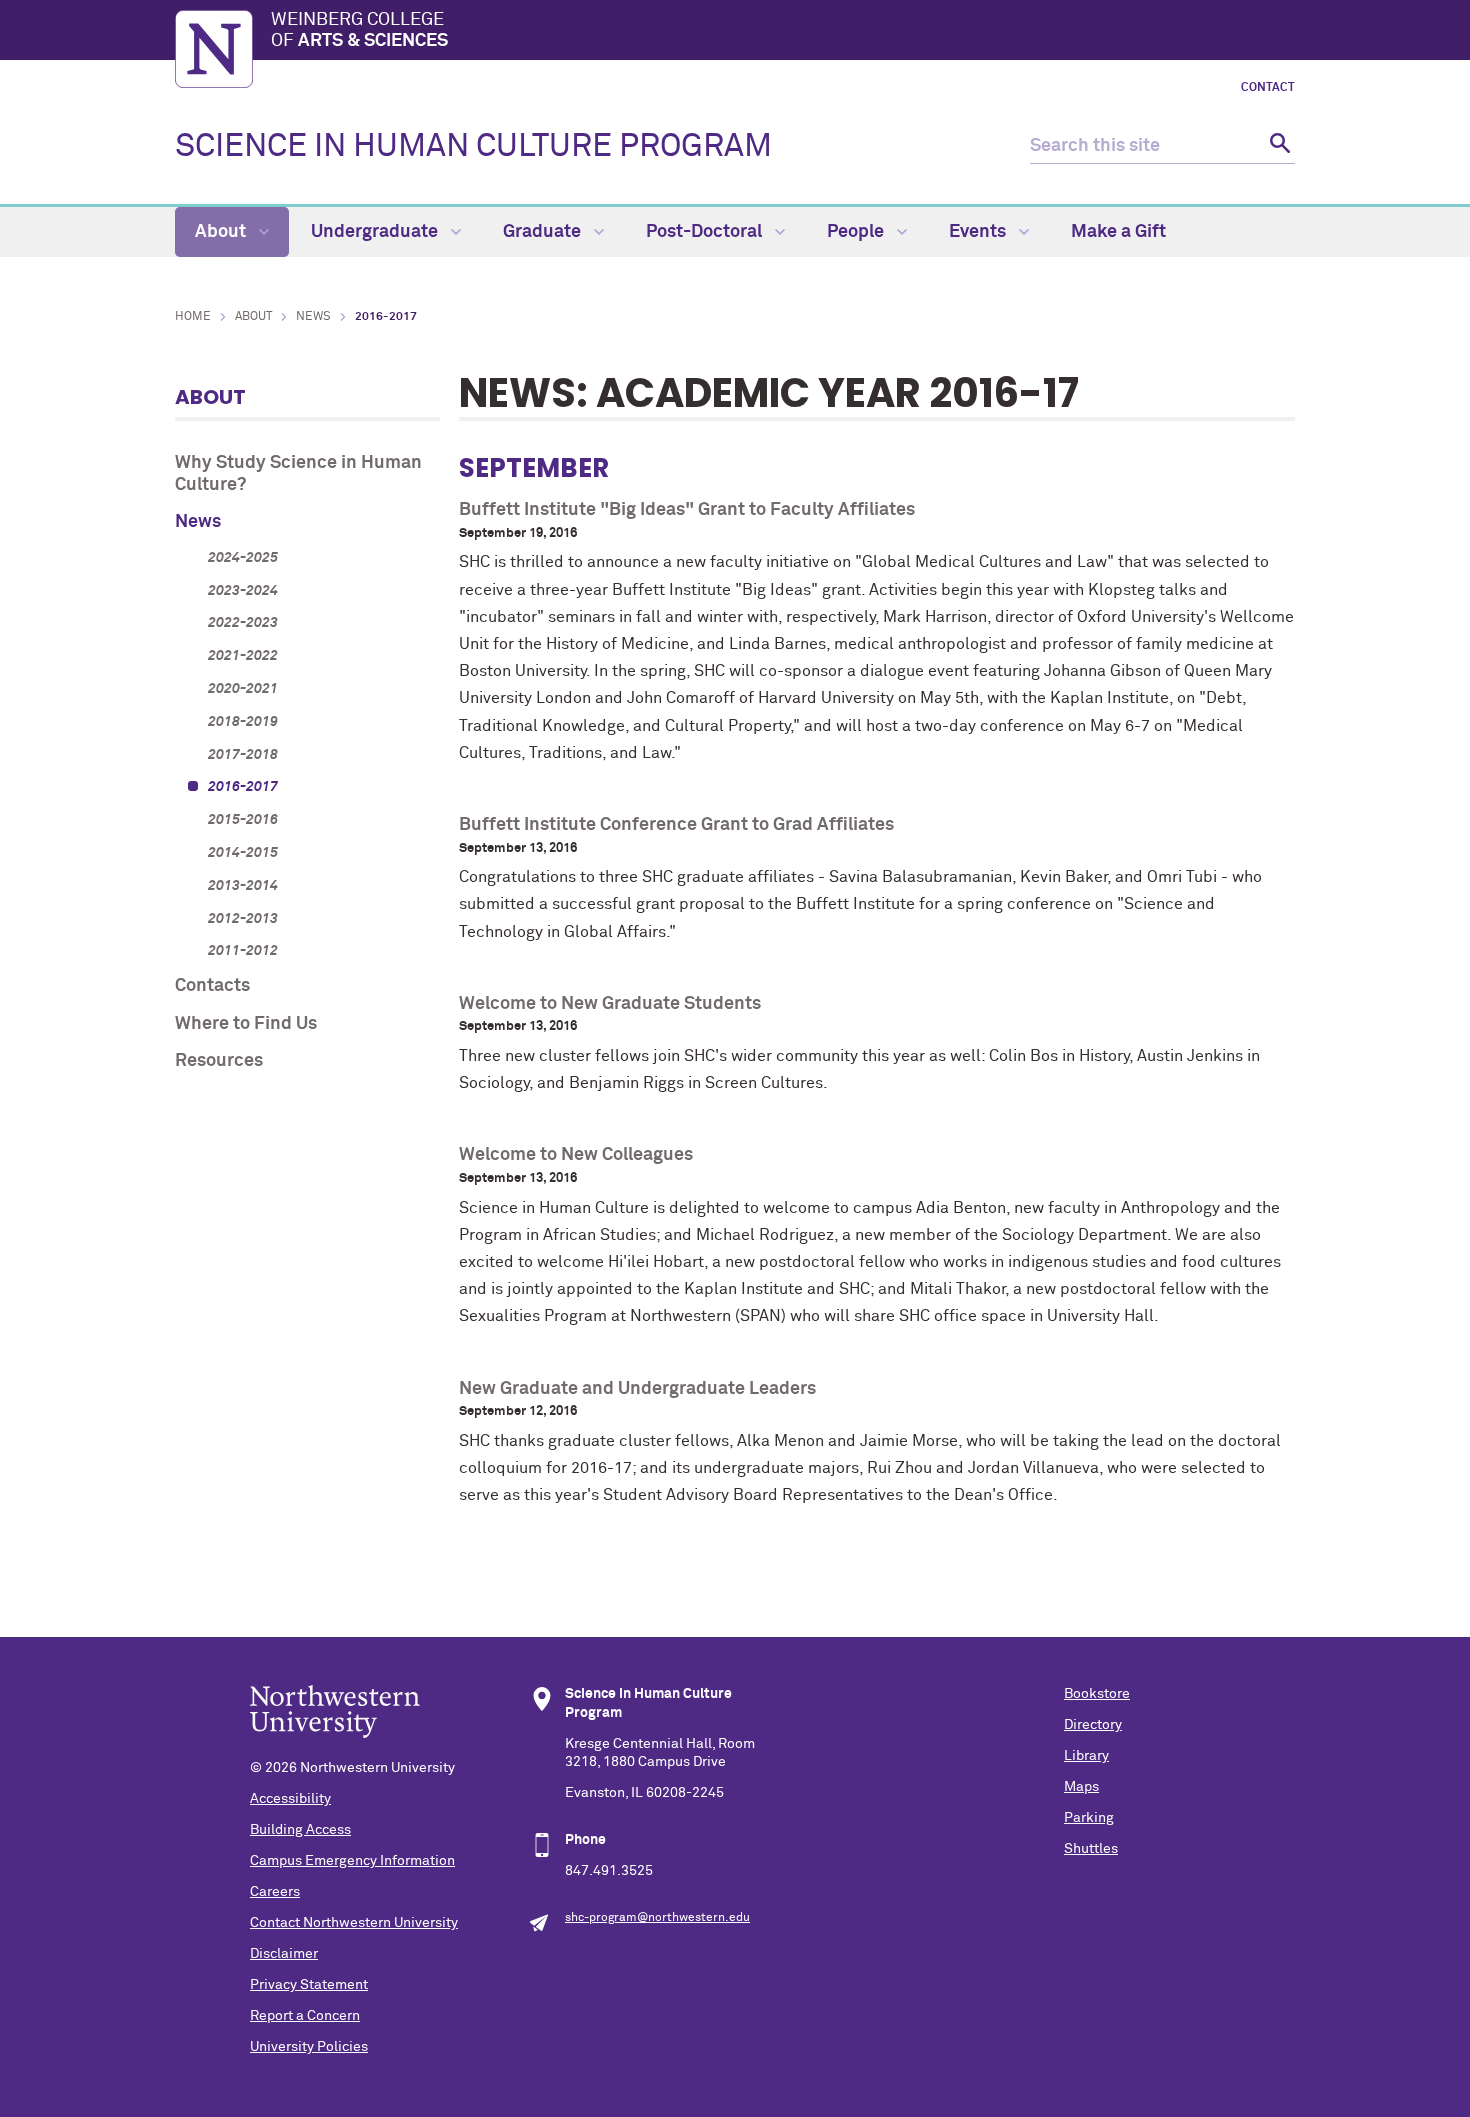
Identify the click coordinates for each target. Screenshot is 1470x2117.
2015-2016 (243, 820)
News (313, 317)
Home (193, 317)
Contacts (212, 986)
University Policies (309, 2047)
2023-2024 (243, 591)
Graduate (544, 232)
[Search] (1277, 146)
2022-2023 (243, 623)
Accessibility (290, 1799)
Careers (275, 1892)
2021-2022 (243, 656)
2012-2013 (243, 919)
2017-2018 (243, 755)
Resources (219, 1061)
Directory (1093, 1725)
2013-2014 (243, 886)
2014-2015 (243, 853)
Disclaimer (284, 1954)
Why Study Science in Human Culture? (298, 474)
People (857, 232)
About (222, 232)
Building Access (300, 1830)
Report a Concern (305, 2016)
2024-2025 (243, 558)
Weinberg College (359, 31)
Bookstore (1097, 1694)
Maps (1081, 1787)
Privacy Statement (309, 1985)
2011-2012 (243, 951)
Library (1086, 1756)
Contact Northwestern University (354, 1923)
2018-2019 (243, 722)
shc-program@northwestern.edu (657, 1918)
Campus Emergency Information (352, 1861)
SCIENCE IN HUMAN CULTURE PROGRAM (473, 147)
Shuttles (1091, 1849)
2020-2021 (243, 689)
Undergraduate (376, 232)
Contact (1268, 88)
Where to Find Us (246, 1024)
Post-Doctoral (706, 232)
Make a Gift (1118, 232)
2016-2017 (243, 787)
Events (979, 232)
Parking (1089, 1818)
